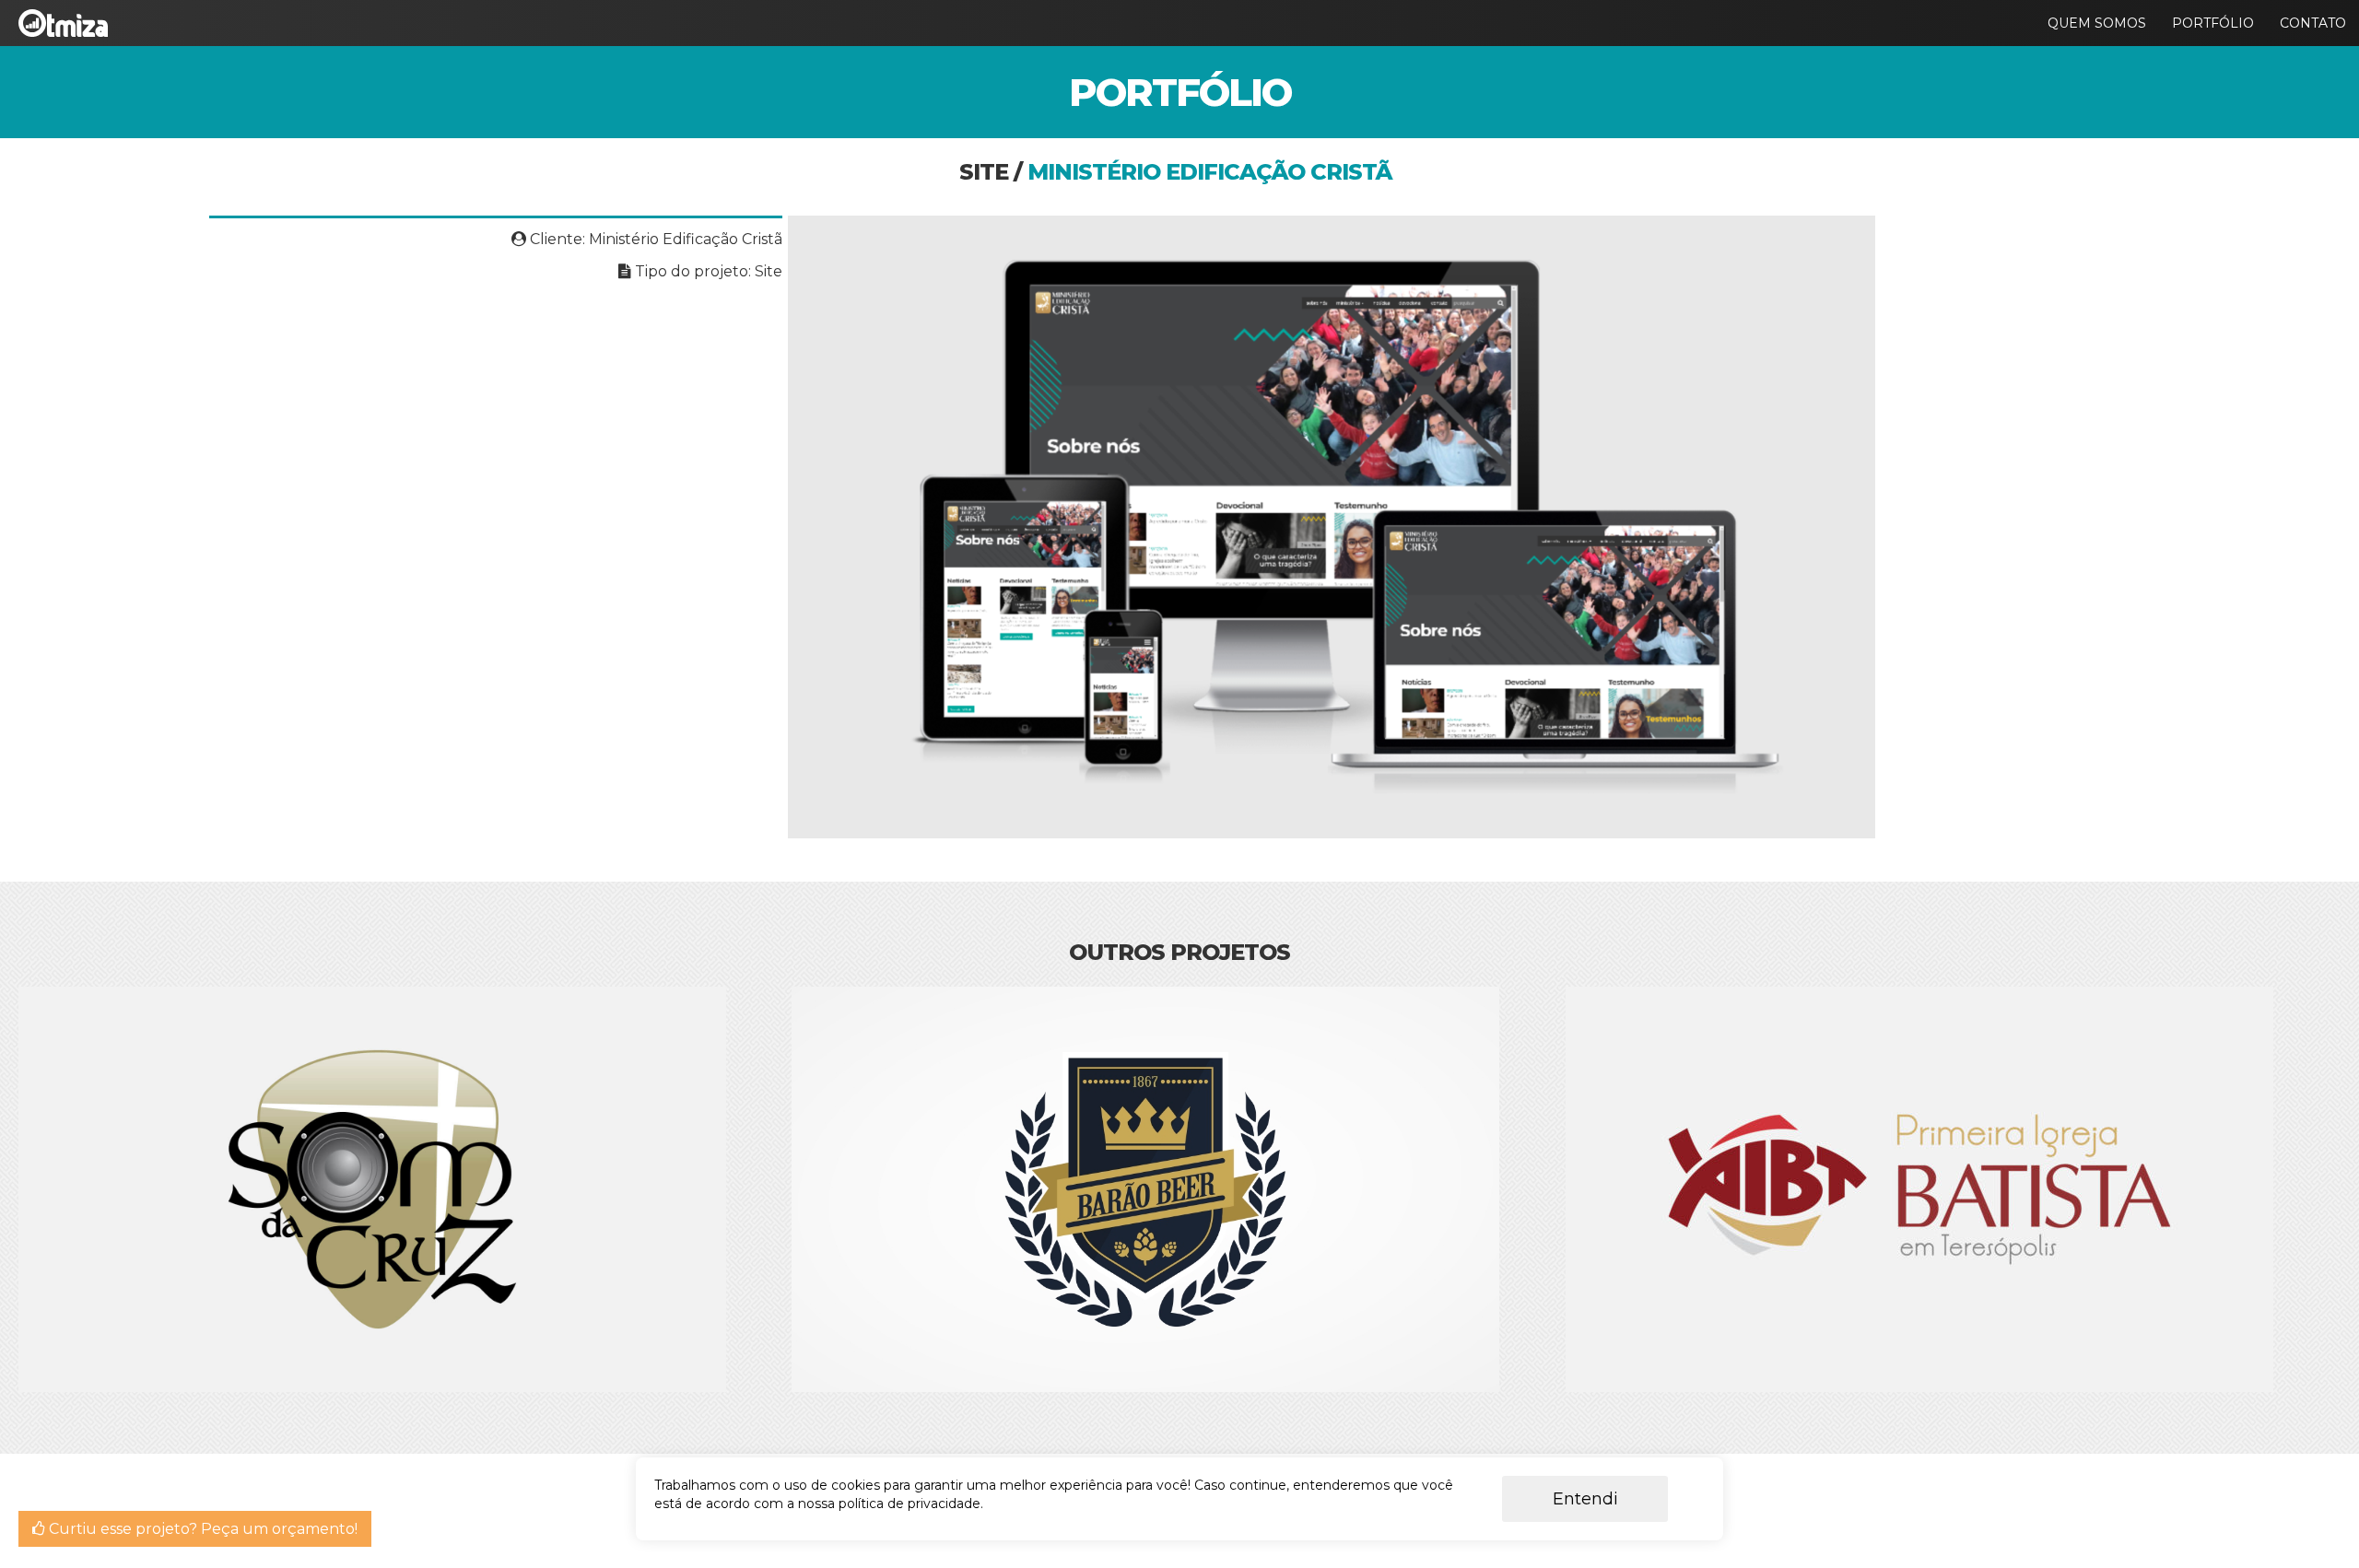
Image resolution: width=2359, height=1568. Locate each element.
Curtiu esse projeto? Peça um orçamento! (201, 1529)
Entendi (1585, 1499)
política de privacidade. (911, 1504)
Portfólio (2213, 23)
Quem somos (2097, 23)
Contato (2313, 23)
